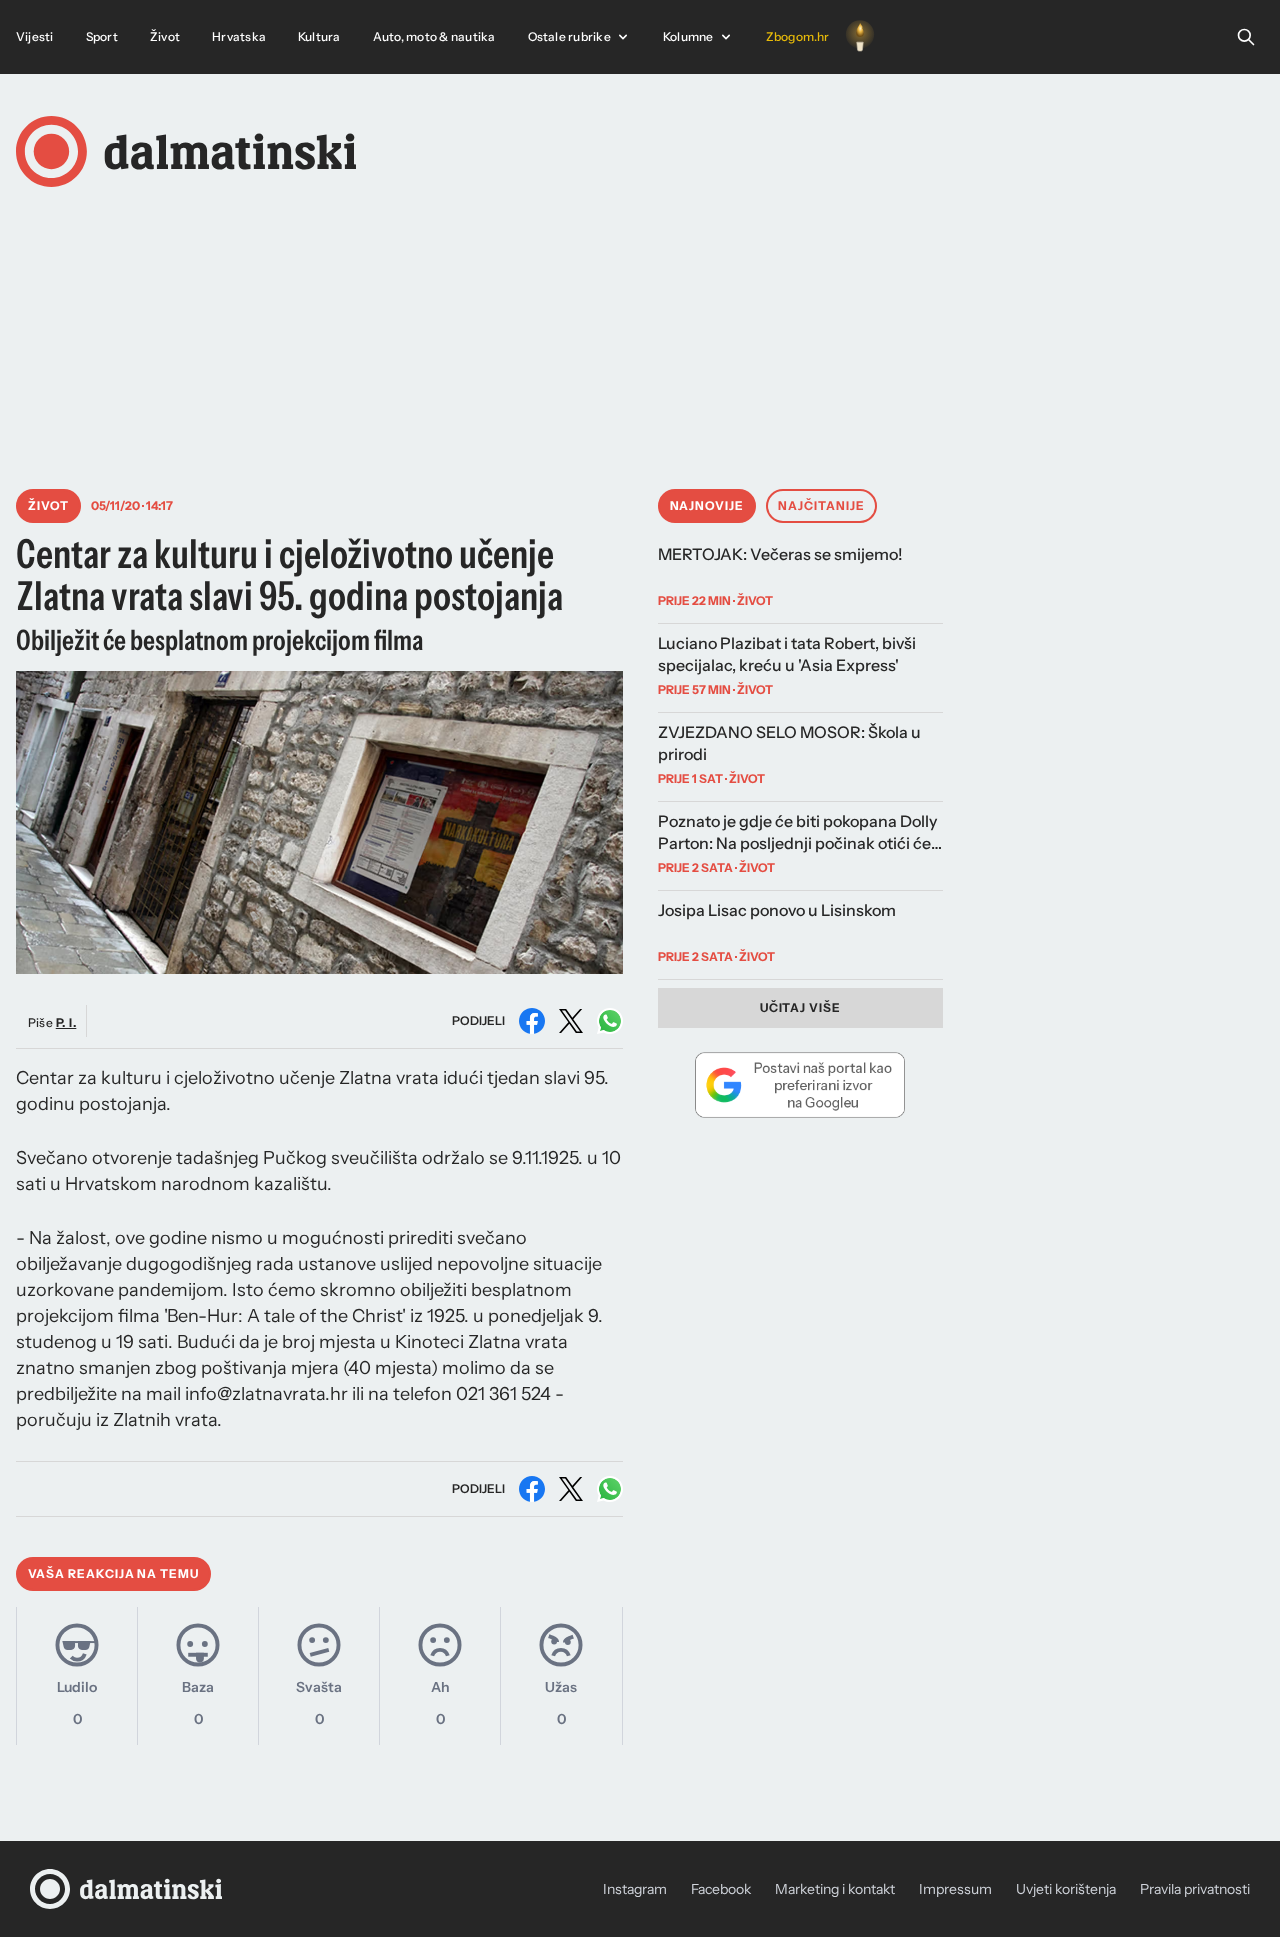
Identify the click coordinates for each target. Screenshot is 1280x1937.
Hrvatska (239, 36)
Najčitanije (821, 505)
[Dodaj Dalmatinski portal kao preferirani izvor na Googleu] (801, 1085)
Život (165, 36)
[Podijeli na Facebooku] (532, 1021)
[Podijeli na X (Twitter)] (571, 1021)
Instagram (635, 1889)
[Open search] (1246, 37)
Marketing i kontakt (835, 1889)
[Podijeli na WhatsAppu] (610, 1021)
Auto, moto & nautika (434, 36)
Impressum (955, 1889)
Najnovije (707, 505)
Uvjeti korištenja (1066, 1889)
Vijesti (35, 36)
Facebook (721, 1889)
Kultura (319, 36)
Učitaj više (801, 1007)
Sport (102, 36)
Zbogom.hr (798, 36)
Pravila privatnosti (1195, 1889)
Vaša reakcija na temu (113, 1573)
